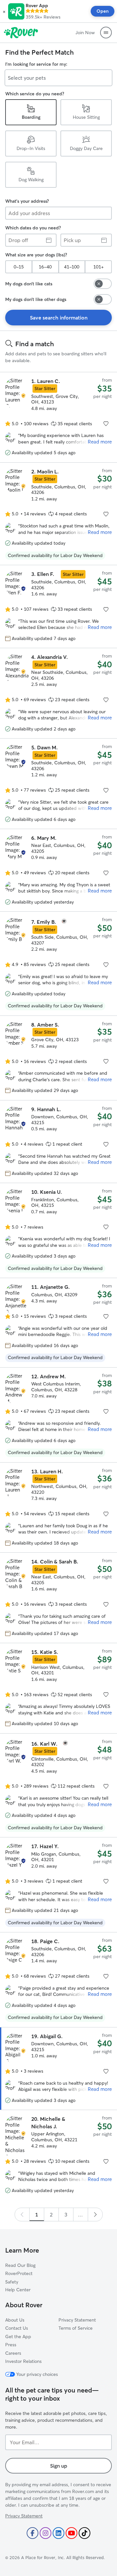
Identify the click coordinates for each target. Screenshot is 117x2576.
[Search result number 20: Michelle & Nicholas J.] (58, 2155)
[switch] (103, 284)
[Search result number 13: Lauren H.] (58, 1507)
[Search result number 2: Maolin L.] (58, 514)
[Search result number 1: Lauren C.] (58, 417)
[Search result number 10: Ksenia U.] (58, 1230)
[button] (4, 11)
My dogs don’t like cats (29, 284)
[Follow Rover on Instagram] (45, 2533)
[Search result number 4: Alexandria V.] (58, 693)
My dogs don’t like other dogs (36, 299)
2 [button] (51, 2215)
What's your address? (27, 201)
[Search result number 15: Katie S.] (58, 1688)
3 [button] (66, 2215)
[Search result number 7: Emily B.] (58, 963)
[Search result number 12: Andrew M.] (58, 1415)
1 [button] (37, 2215)
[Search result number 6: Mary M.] (58, 870)
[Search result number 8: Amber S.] (58, 1058)
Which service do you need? (35, 94)
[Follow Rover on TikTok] (84, 2533)
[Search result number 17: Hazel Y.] (58, 1885)
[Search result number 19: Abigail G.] (58, 2069)
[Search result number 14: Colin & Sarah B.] (58, 1598)
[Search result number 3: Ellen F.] (58, 607)
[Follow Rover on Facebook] (32, 2533)
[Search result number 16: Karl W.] (58, 1785)
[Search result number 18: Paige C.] (58, 1980)
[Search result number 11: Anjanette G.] (58, 1322)
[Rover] (21, 33)
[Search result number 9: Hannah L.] (58, 1142)
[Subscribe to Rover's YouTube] (71, 2533)
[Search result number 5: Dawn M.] (58, 784)
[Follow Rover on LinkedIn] (58, 2533)
